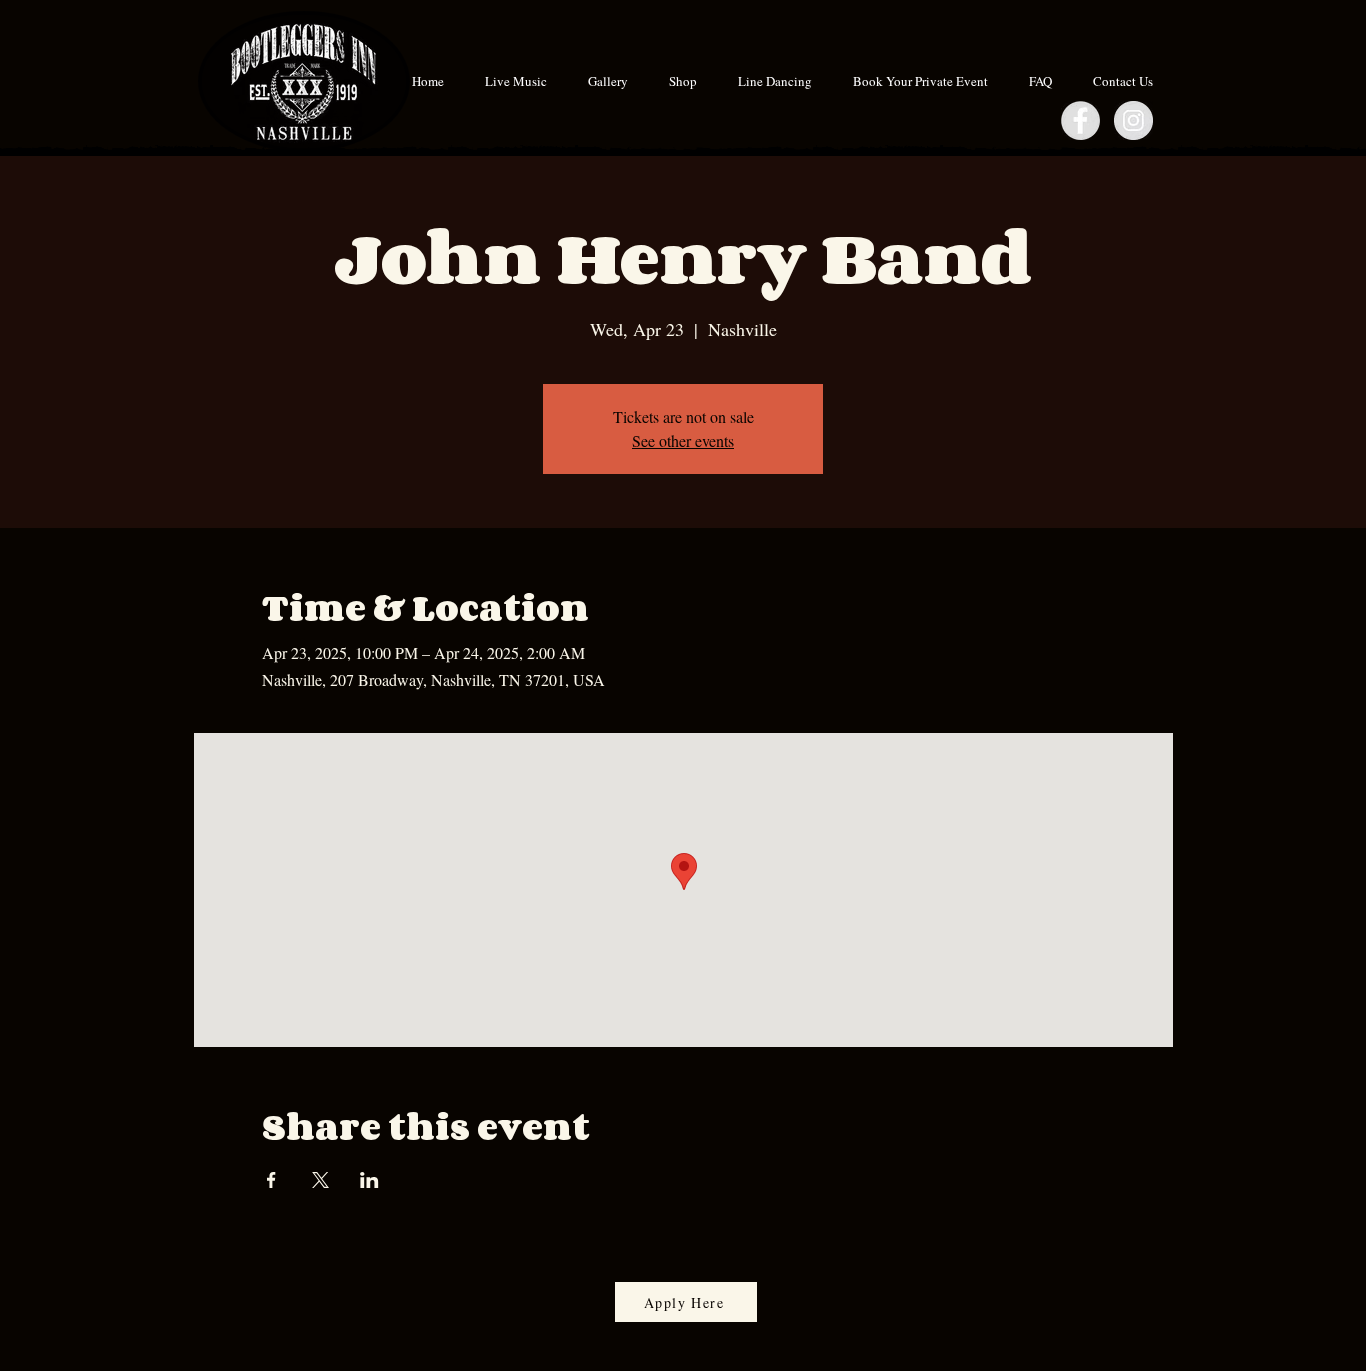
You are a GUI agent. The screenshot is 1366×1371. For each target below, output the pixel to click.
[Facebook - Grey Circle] (1080, 120)
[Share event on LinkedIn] (369, 1180)
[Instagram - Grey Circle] (1133, 120)
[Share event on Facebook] (271, 1180)
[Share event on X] (320, 1180)
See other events (683, 440)
